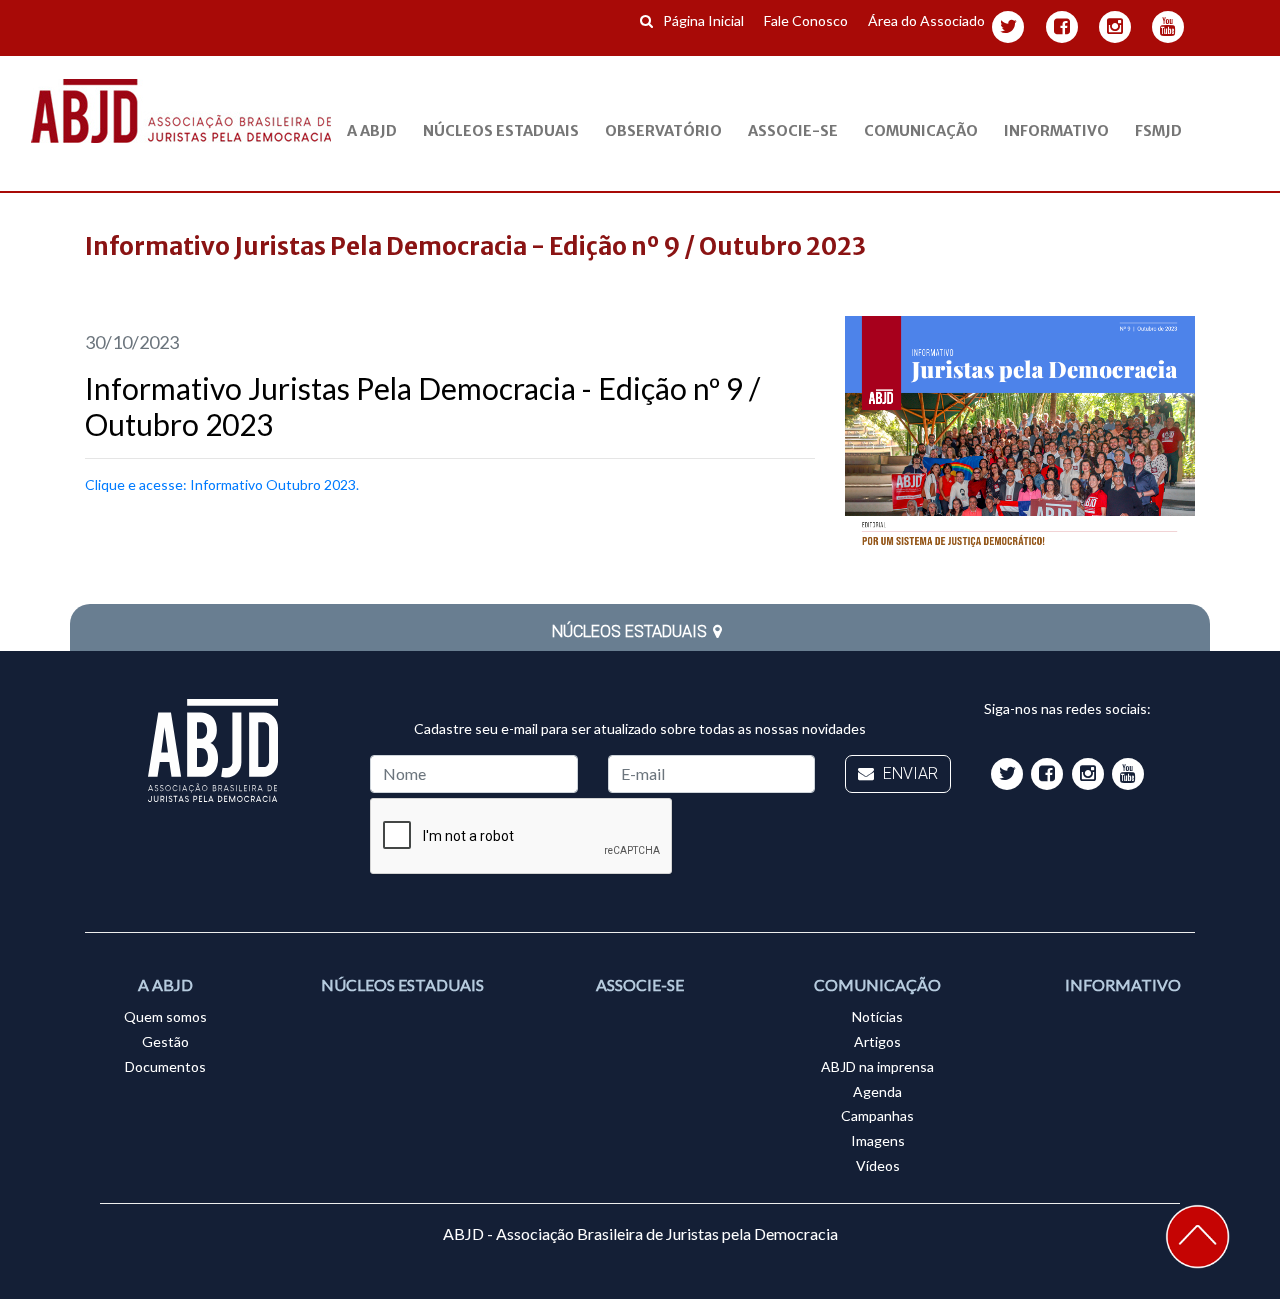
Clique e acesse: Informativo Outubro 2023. (222, 484)
